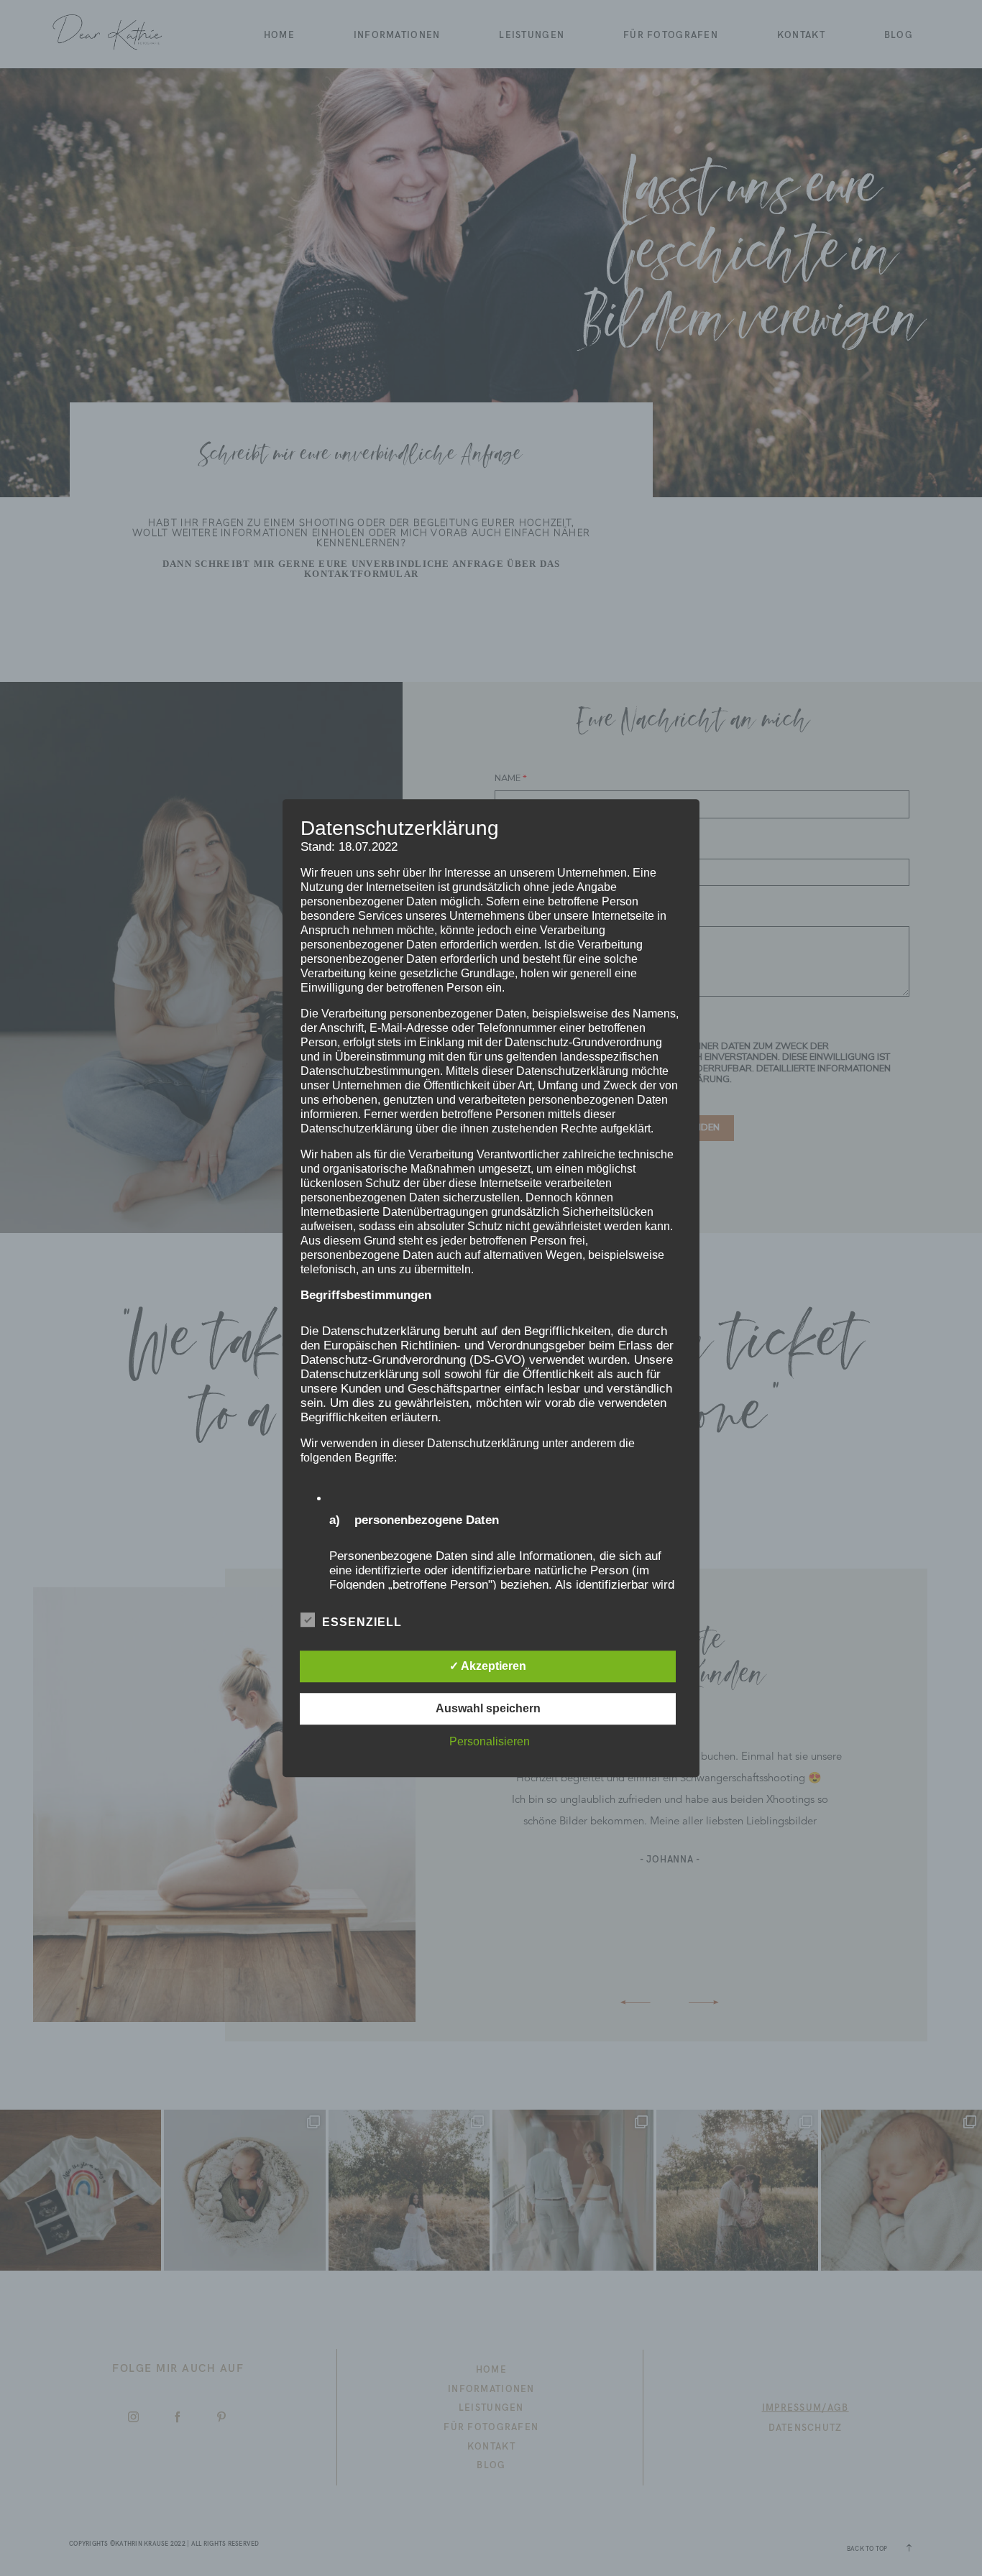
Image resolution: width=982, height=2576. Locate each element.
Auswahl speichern (488, 1708)
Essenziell (362, 1622)
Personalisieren (490, 1741)
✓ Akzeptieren (488, 1666)
